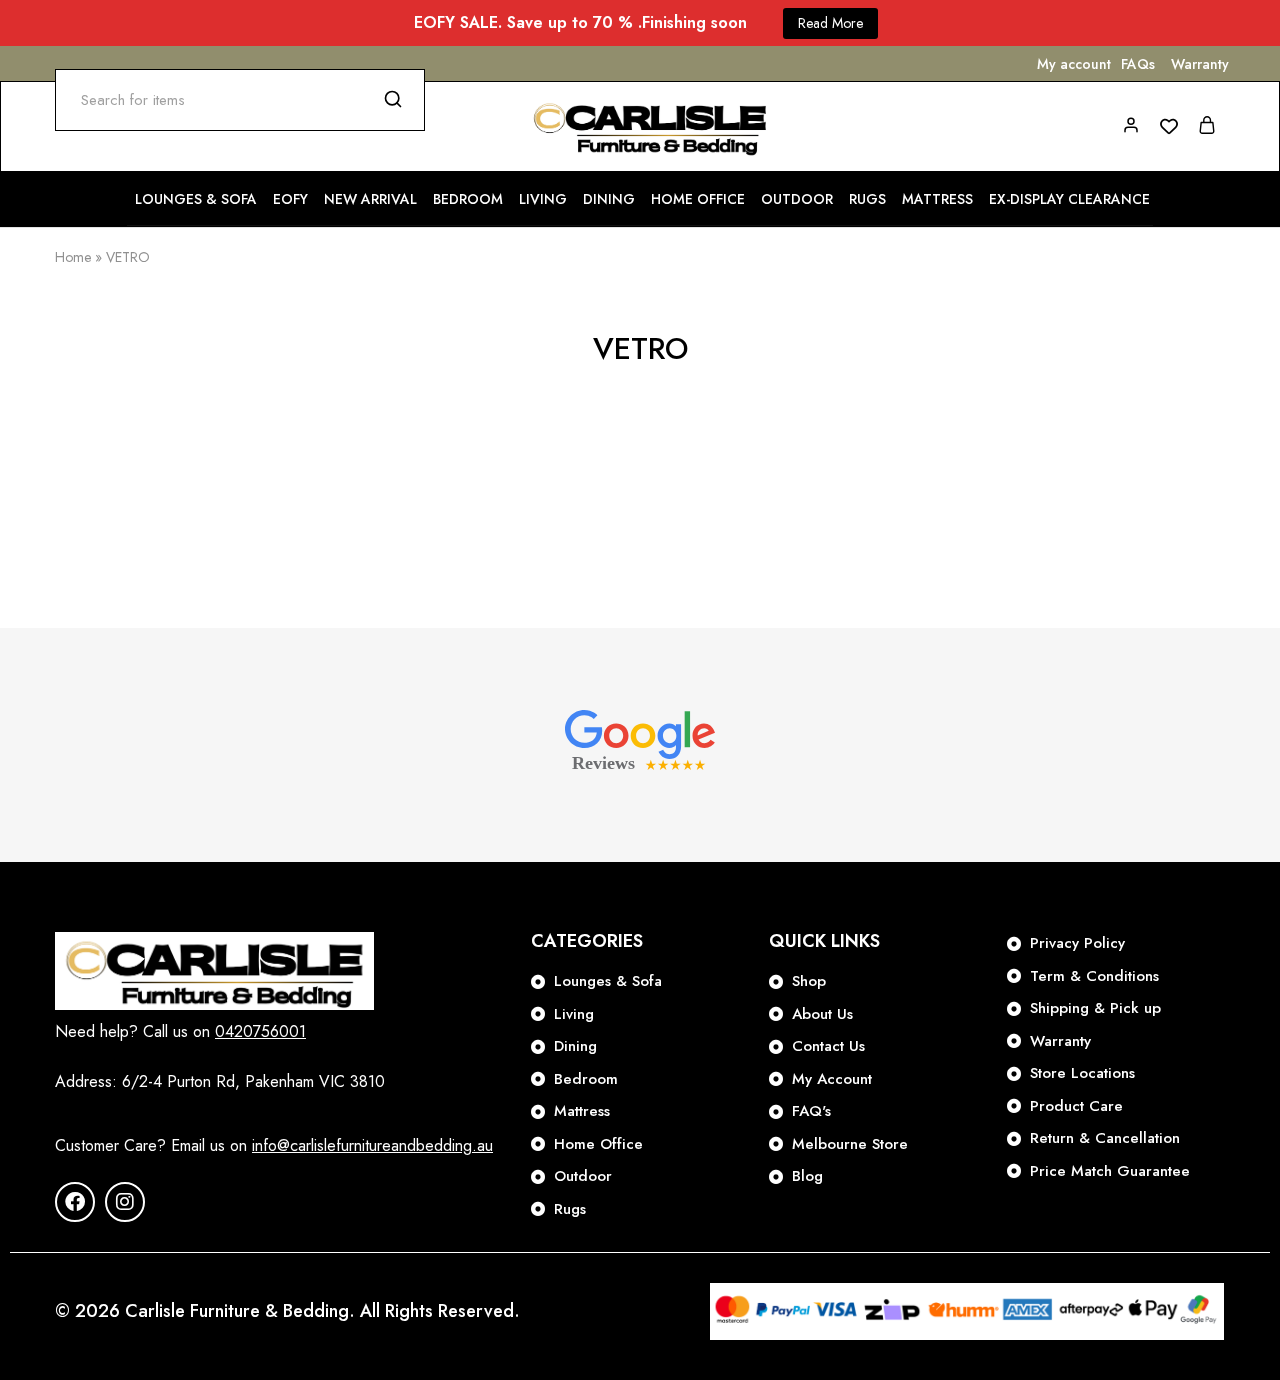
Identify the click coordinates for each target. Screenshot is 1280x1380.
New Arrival (370, 199)
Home (73, 257)
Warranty (1200, 64)
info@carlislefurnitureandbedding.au (372, 1145)
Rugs (867, 199)
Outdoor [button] (797, 199)
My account (1074, 64)
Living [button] (543, 199)
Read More (830, 23)
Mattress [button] (937, 199)
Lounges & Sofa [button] (196, 199)
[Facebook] (75, 1202)
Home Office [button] (698, 199)
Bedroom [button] (468, 199)
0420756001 (260, 1031)
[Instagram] (125, 1202)
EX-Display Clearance (1069, 199)
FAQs (1138, 64)
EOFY (290, 199)
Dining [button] (609, 199)
